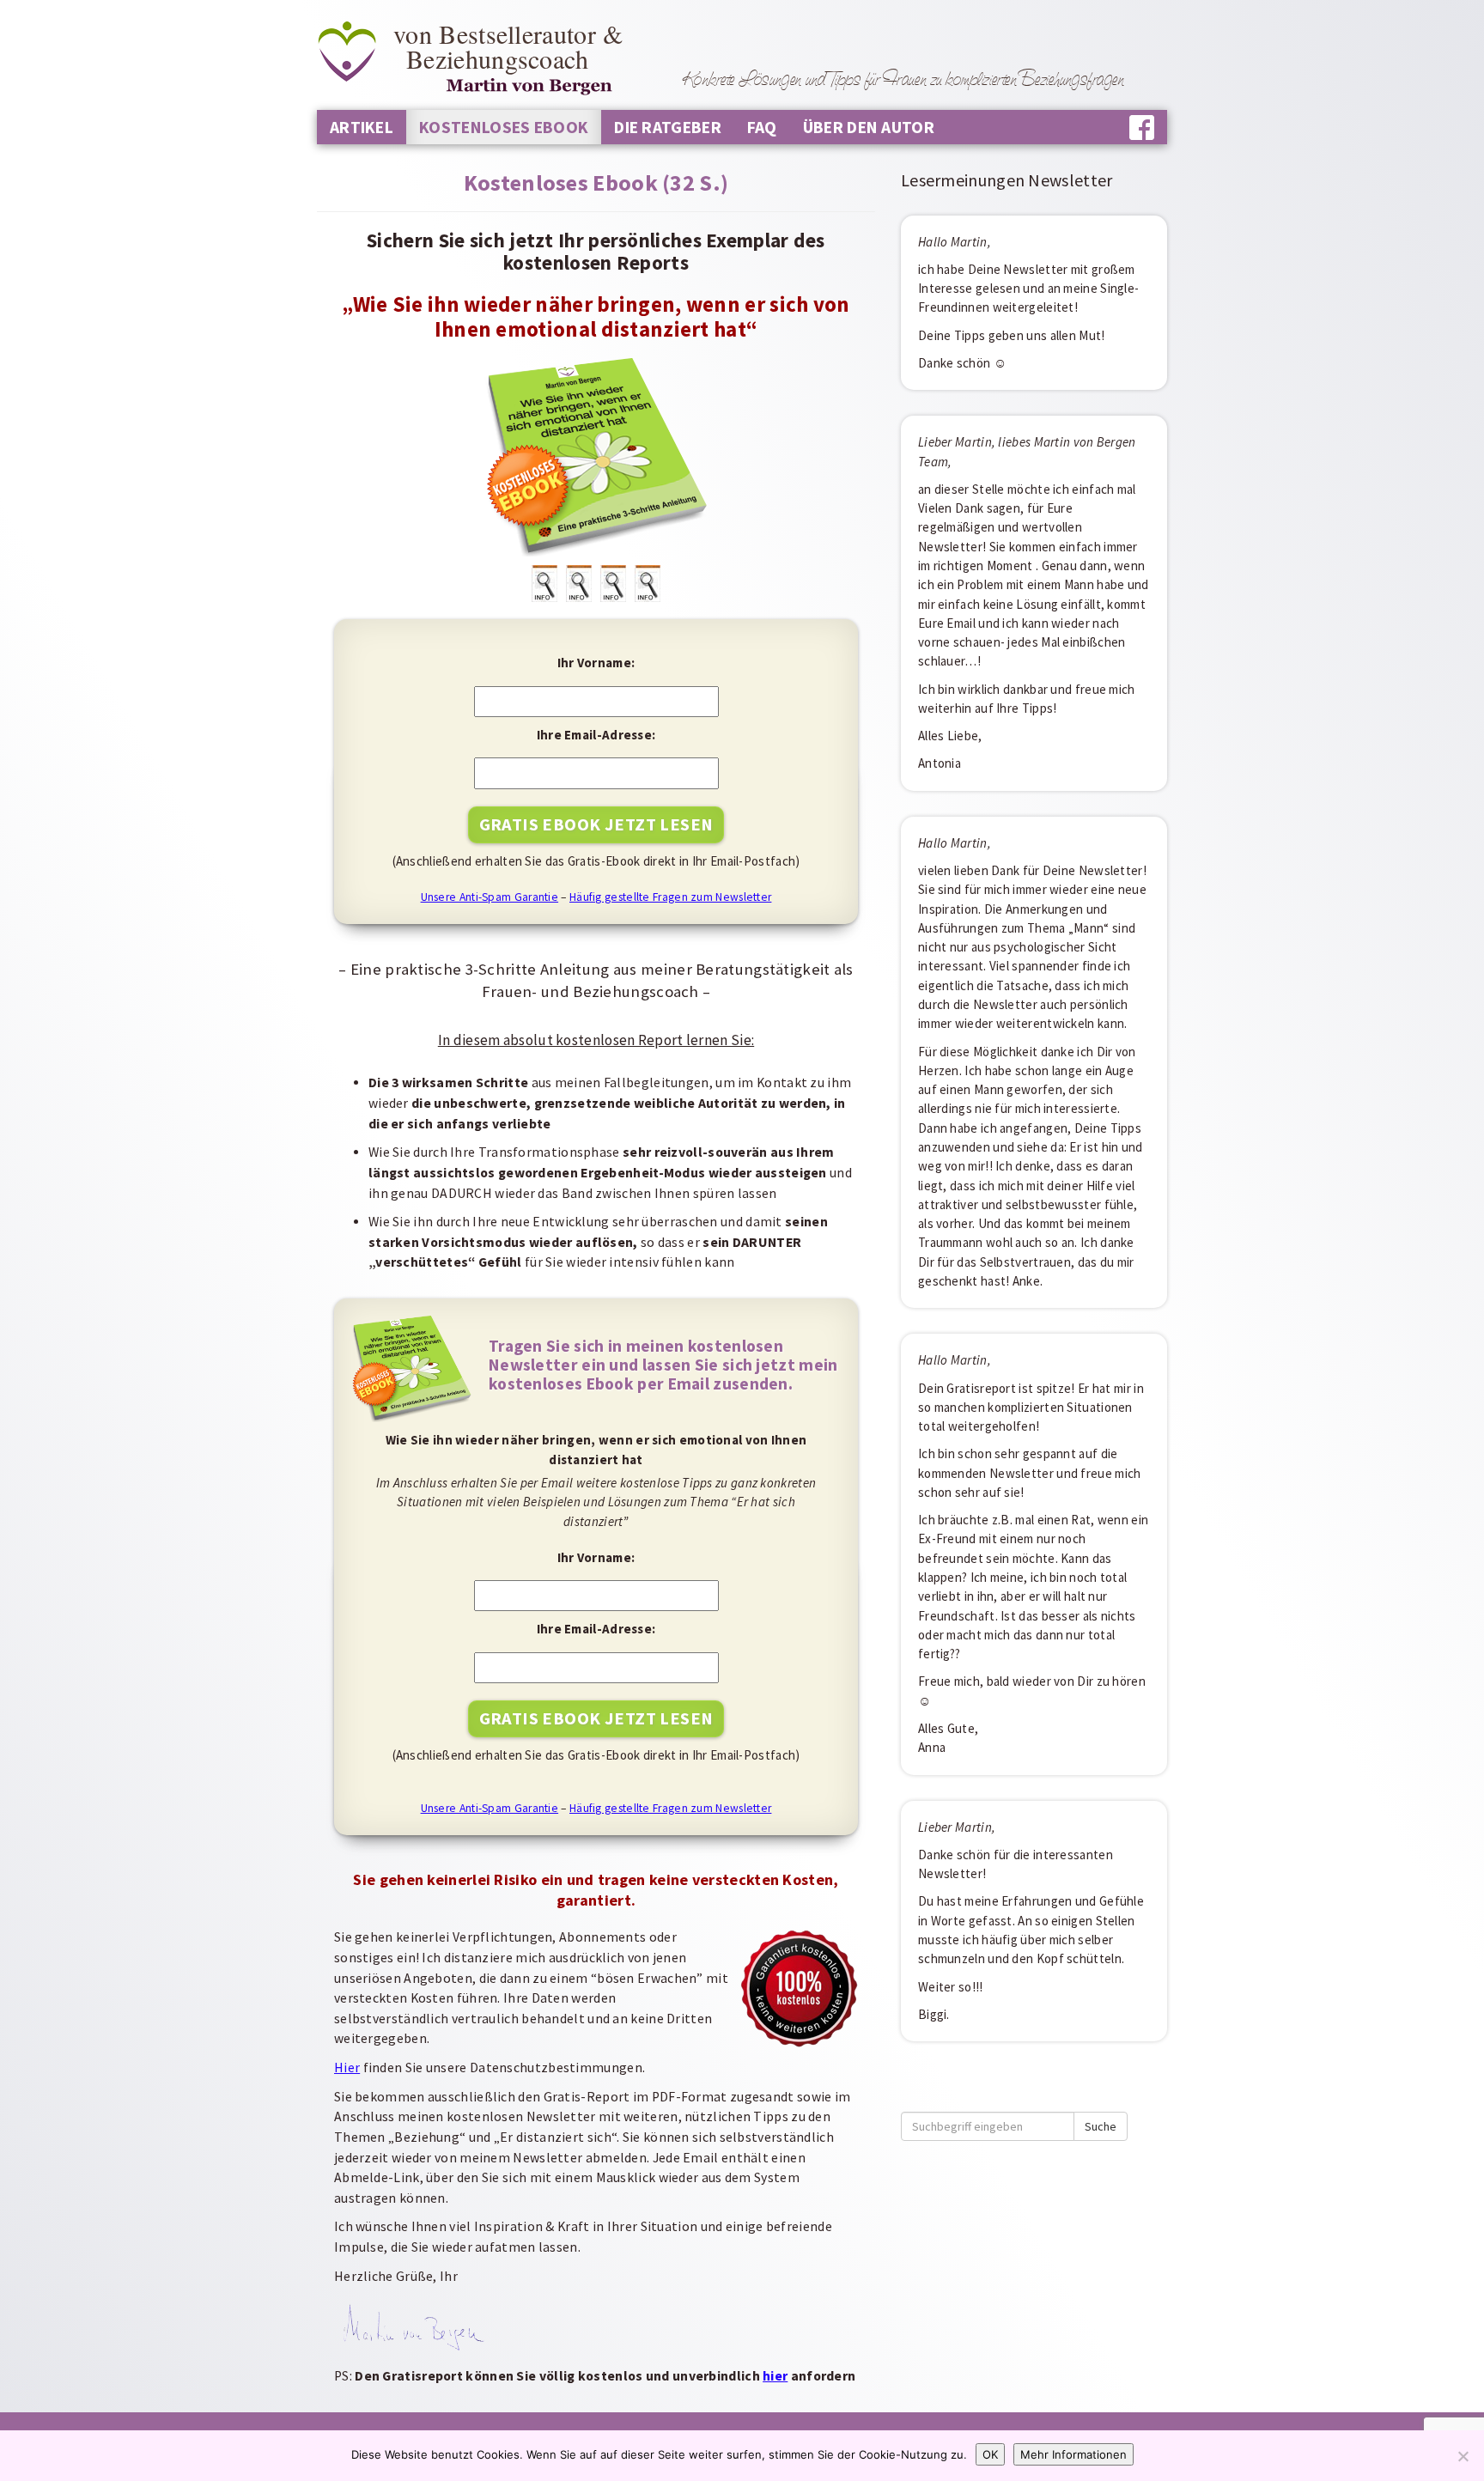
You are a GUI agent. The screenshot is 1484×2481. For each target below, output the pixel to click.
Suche (1101, 2126)
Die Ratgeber (668, 127)
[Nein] (1463, 2456)
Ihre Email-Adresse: (596, 735)
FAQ (762, 127)
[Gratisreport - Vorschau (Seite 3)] (544, 583)
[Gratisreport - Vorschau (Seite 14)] (648, 583)
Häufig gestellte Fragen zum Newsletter (670, 897)
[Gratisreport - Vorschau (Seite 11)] (579, 583)
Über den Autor (869, 127)
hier (775, 2376)
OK (990, 2454)
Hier (347, 2067)
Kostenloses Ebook (504, 127)
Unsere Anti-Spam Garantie (490, 897)
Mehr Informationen (1073, 2454)
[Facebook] (1142, 128)
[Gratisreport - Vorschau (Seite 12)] (613, 583)
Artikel (362, 127)
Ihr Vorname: (596, 663)
